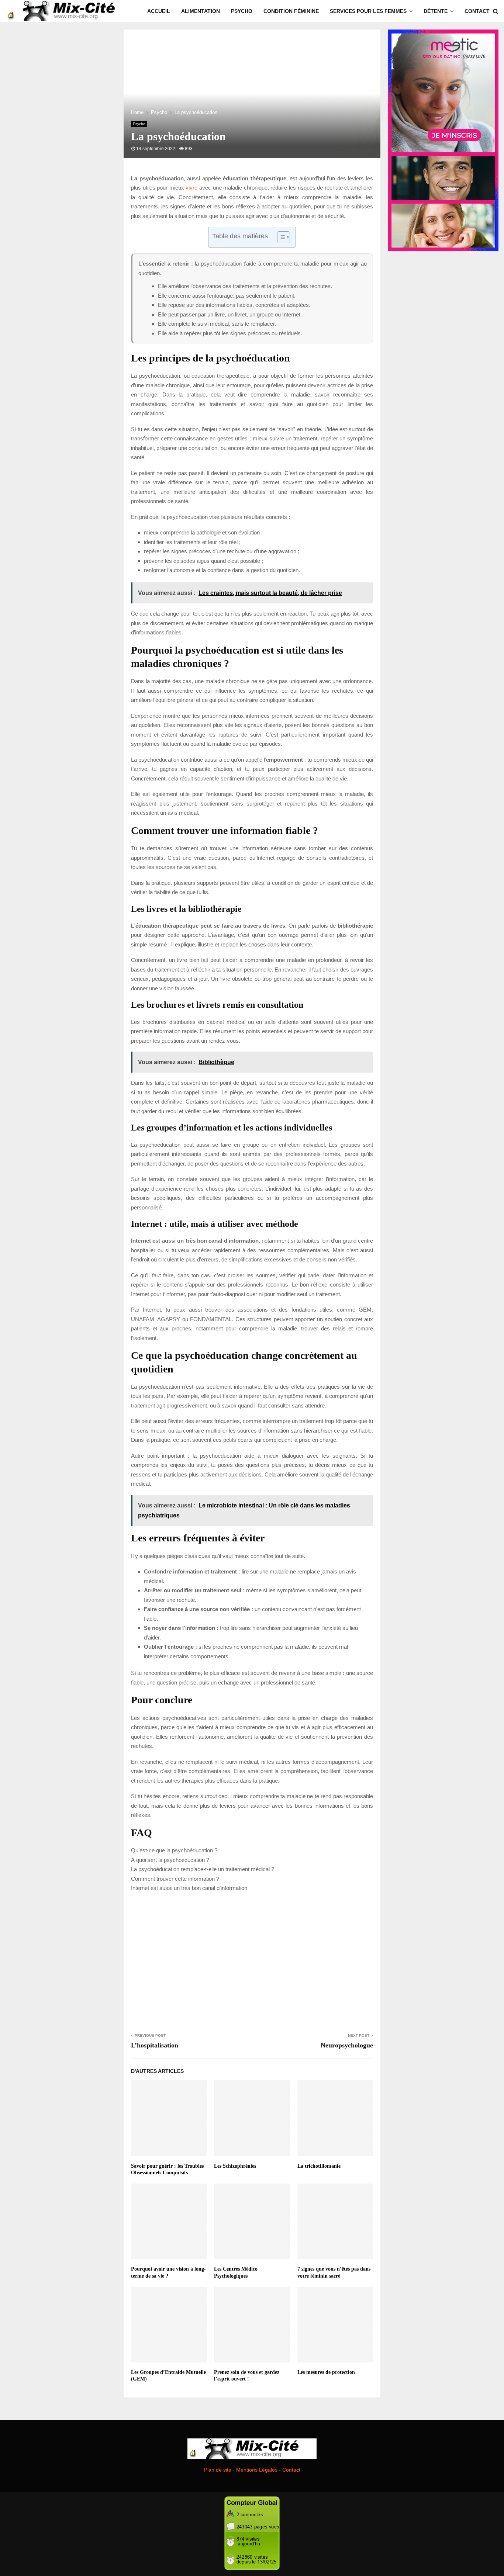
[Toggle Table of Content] (280, 237)
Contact (477, 11)
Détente (436, 11)
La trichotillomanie (319, 2166)
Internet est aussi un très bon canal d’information (189, 1888)
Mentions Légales (257, 2470)
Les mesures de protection (326, 2372)
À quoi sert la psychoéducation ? (170, 1860)
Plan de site (218, 2470)
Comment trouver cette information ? (175, 1879)
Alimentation (201, 11)
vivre (191, 188)
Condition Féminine (291, 11)
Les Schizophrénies (235, 2166)
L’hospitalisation (155, 2045)
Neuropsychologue (347, 2045)
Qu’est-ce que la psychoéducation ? (174, 1850)
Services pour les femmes (368, 11)
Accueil (159, 11)
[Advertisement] (252, 1961)
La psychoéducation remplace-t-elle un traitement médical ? (203, 1869)
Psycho (242, 11)
